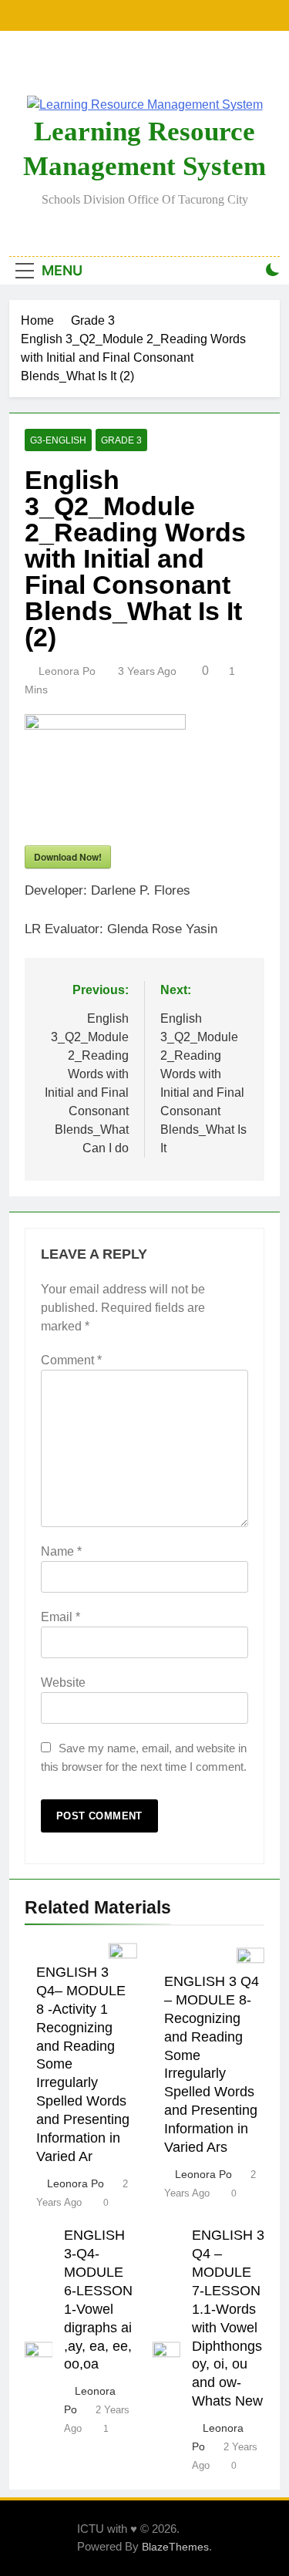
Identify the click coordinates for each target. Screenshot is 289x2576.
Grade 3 (121, 440)
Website (63, 1682)
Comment (71, 1360)
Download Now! (68, 857)
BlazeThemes (175, 2547)
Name (61, 1551)
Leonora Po (67, 671)
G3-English (58, 440)
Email (60, 1617)
